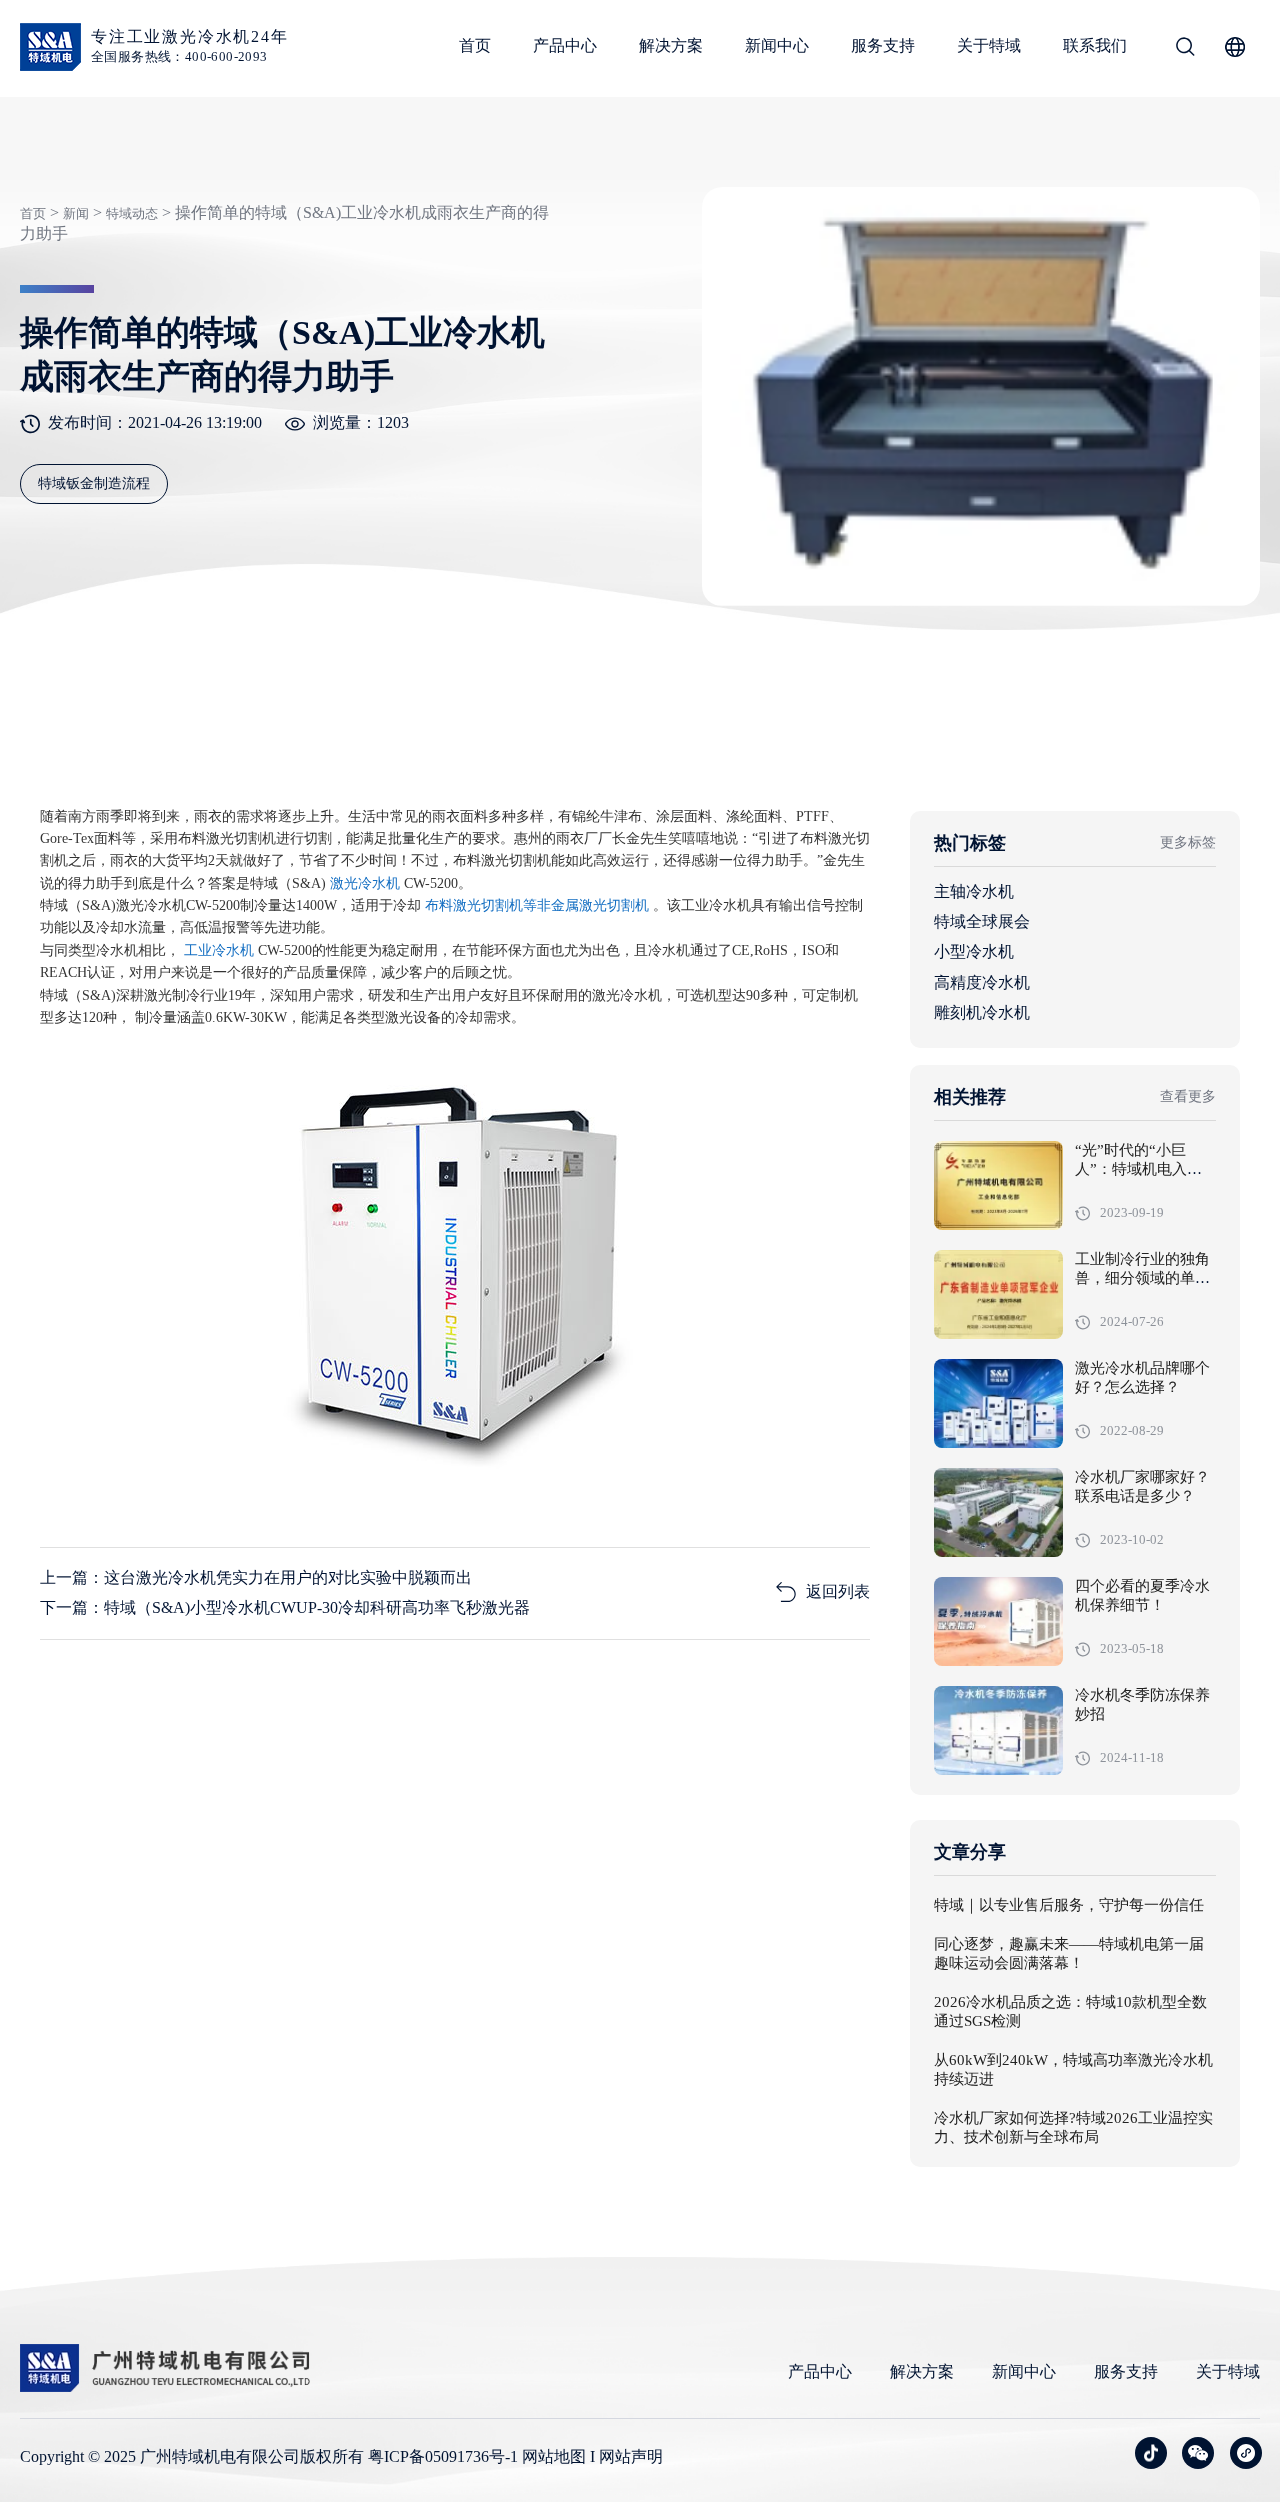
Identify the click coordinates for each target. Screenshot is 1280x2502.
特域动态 (132, 213)
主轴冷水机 (974, 891)
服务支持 (883, 45)
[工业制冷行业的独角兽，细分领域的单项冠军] (998, 1294)
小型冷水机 (974, 951)
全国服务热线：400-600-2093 (179, 56)
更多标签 (1188, 842)
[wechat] (1198, 2453)
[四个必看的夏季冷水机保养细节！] (998, 1621)
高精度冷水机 (982, 982)
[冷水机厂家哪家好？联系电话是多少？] (998, 1512)
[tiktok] (1151, 2453)
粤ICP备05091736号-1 (443, 2456)
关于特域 (989, 45)
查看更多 (1188, 1096)
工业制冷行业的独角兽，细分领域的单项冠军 (1142, 1279)
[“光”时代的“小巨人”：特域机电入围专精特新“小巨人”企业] (998, 1185)
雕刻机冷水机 (982, 1012)
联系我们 (1095, 45)
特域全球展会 (982, 921)
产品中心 (565, 45)
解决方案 (671, 45)
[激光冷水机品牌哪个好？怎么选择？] (998, 1403)
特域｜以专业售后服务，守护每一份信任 (1069, 1906)
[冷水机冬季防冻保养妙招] (998, 1730)
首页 (475, 45)
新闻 (76, 213)
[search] (1185, 50)
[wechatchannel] (1246, 2453)
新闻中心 (777, 45)
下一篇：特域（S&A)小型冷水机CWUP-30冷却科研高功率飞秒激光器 (285, 1607)
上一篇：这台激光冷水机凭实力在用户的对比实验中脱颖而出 (256, 1577)
